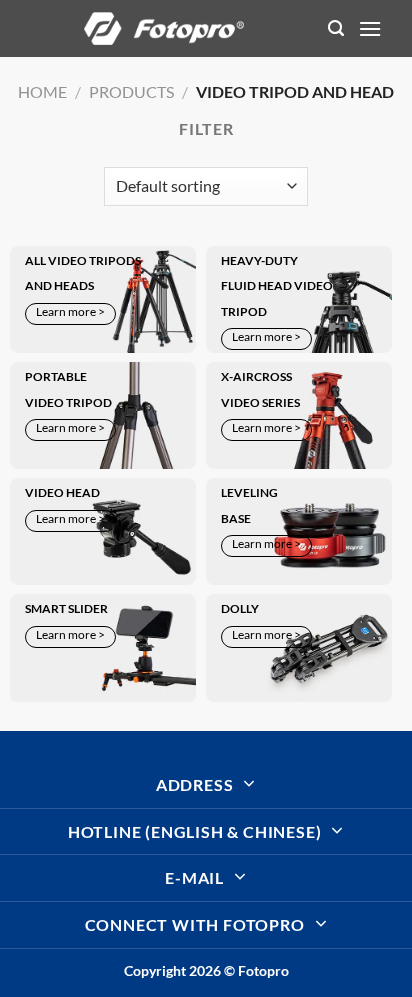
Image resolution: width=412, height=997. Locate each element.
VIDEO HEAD (62, 492)
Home (42, 91)
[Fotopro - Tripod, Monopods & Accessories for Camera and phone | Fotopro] (164, 28)
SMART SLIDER (66, 608)
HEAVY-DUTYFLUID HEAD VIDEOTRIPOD (277, 286)
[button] (336, 28)
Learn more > (70, 311)
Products (131, 91)
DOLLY (240, 608)
